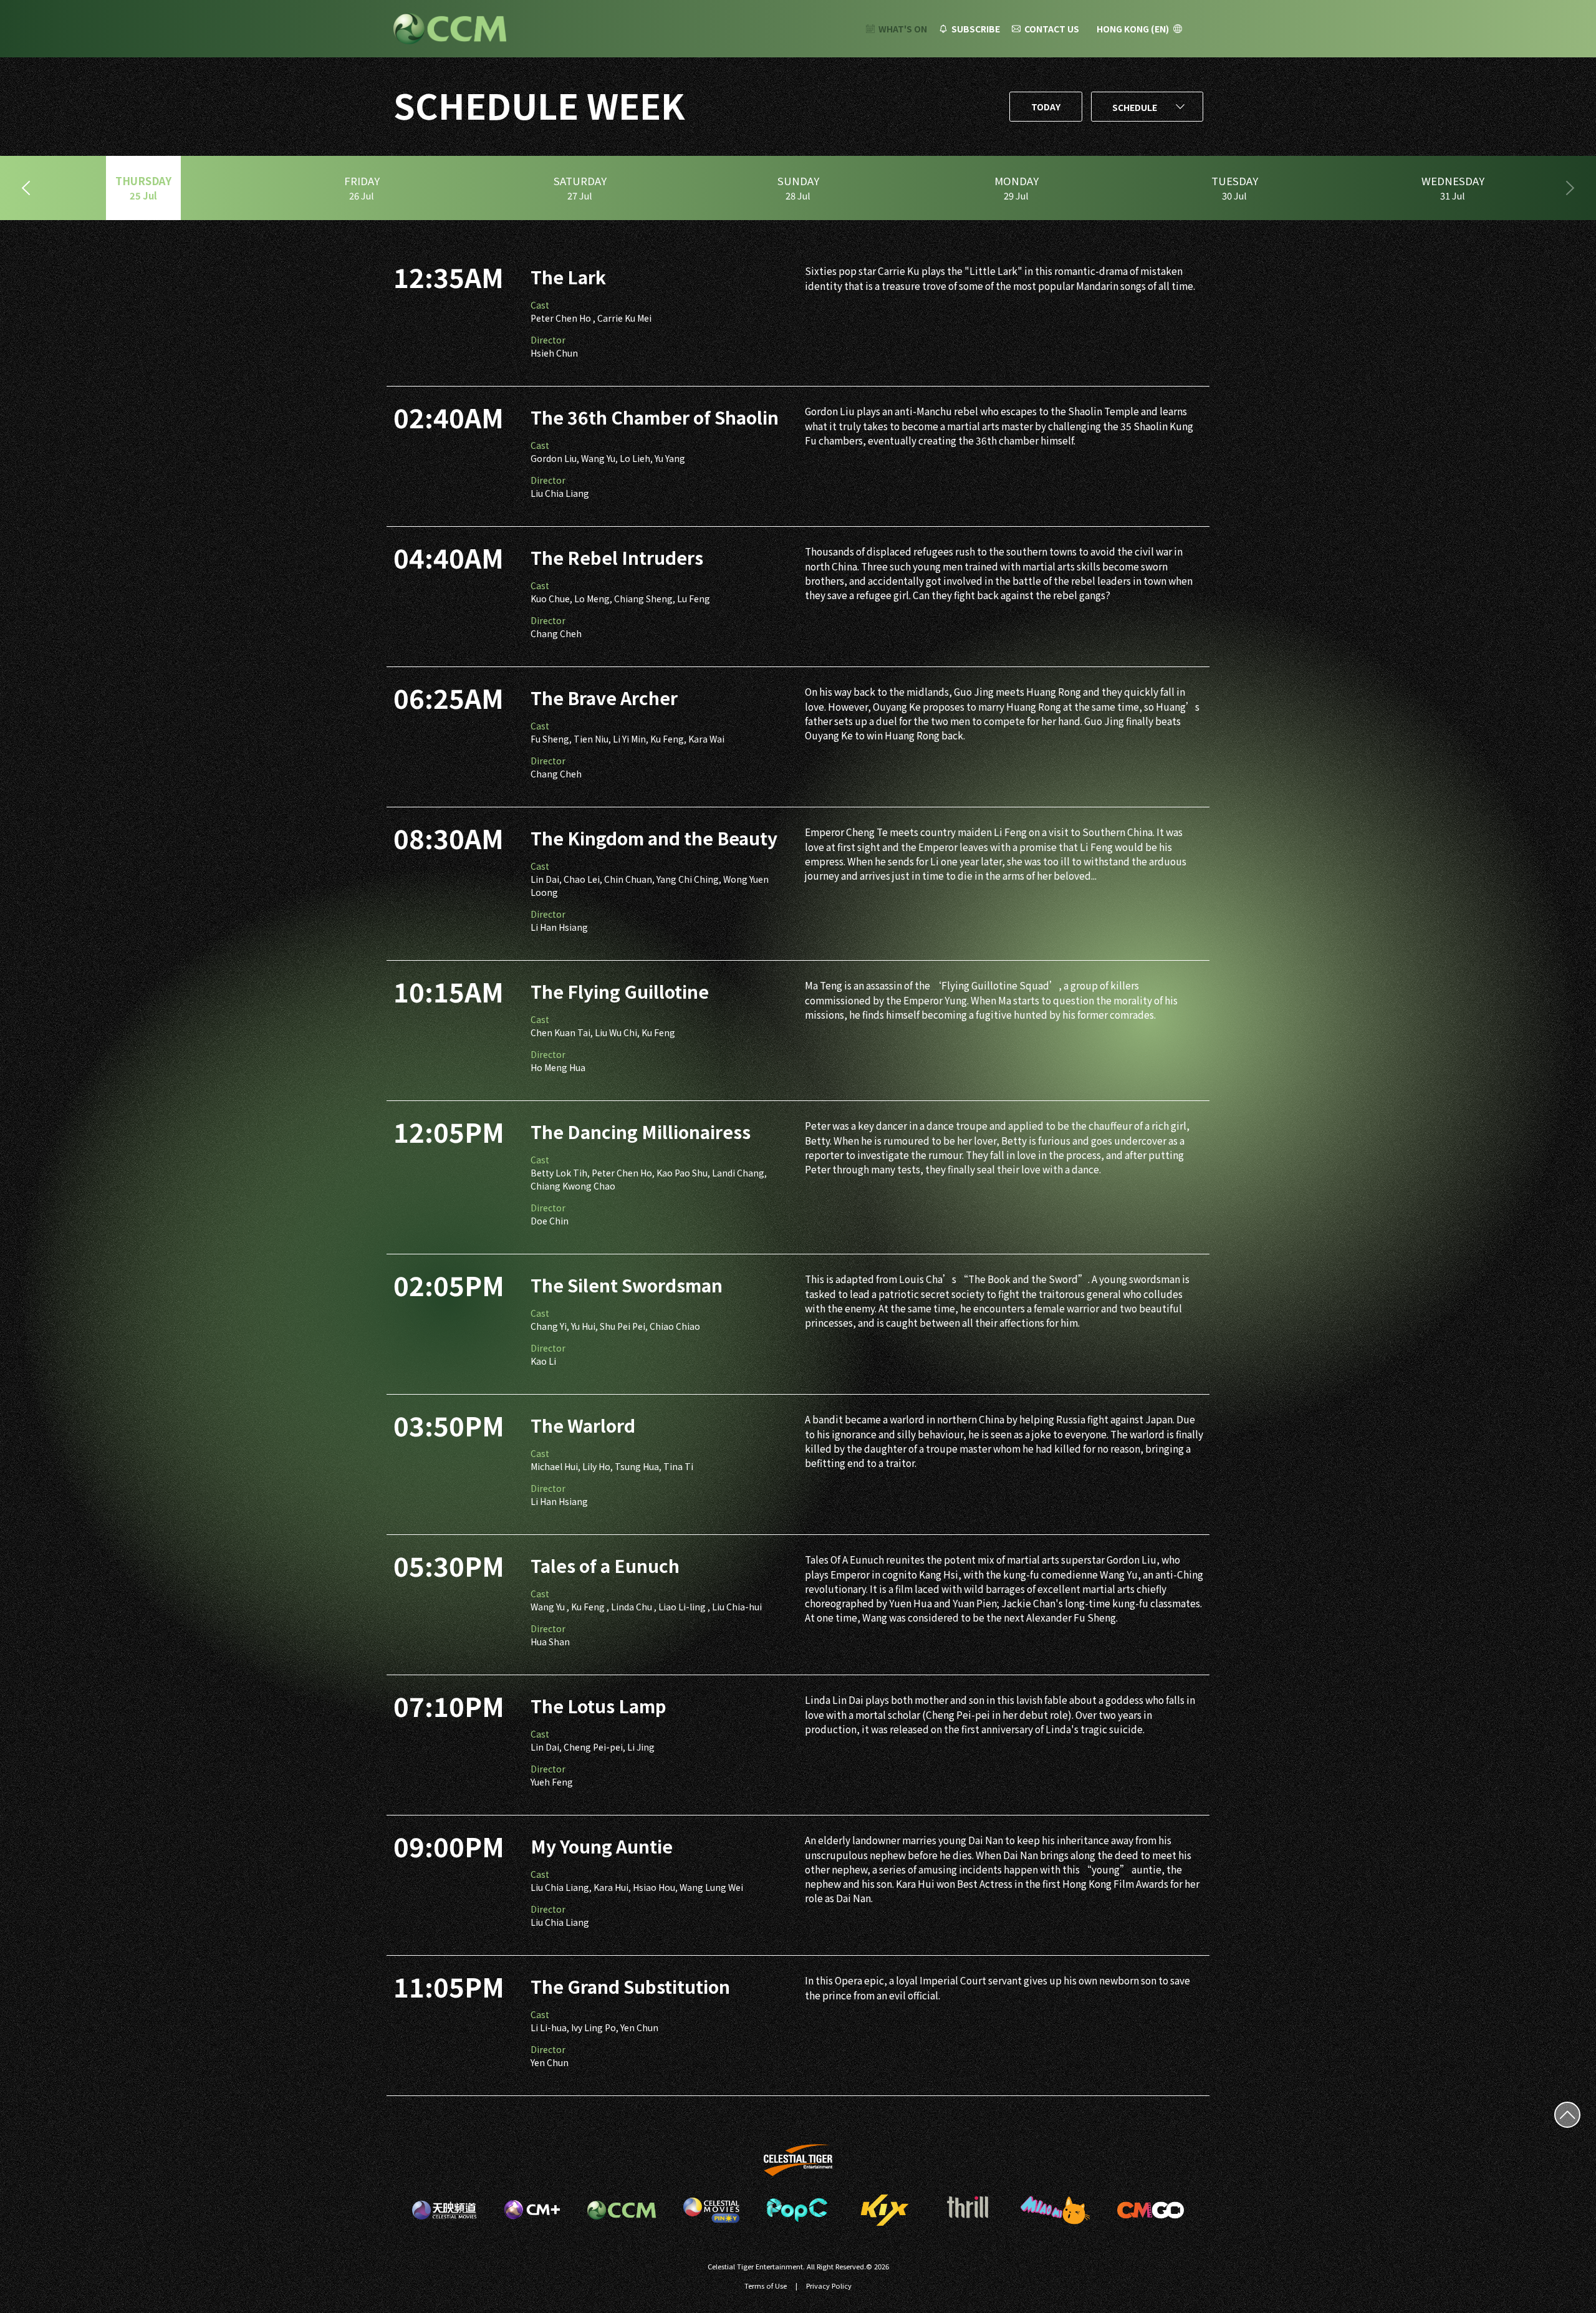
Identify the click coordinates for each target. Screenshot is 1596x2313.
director (548, 340)
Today (1046, 107)
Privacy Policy (829, 2286)
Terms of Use (766, 2286)
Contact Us (1052, 29)
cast (540, 305)
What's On (903, 29)
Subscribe (976, 29)
